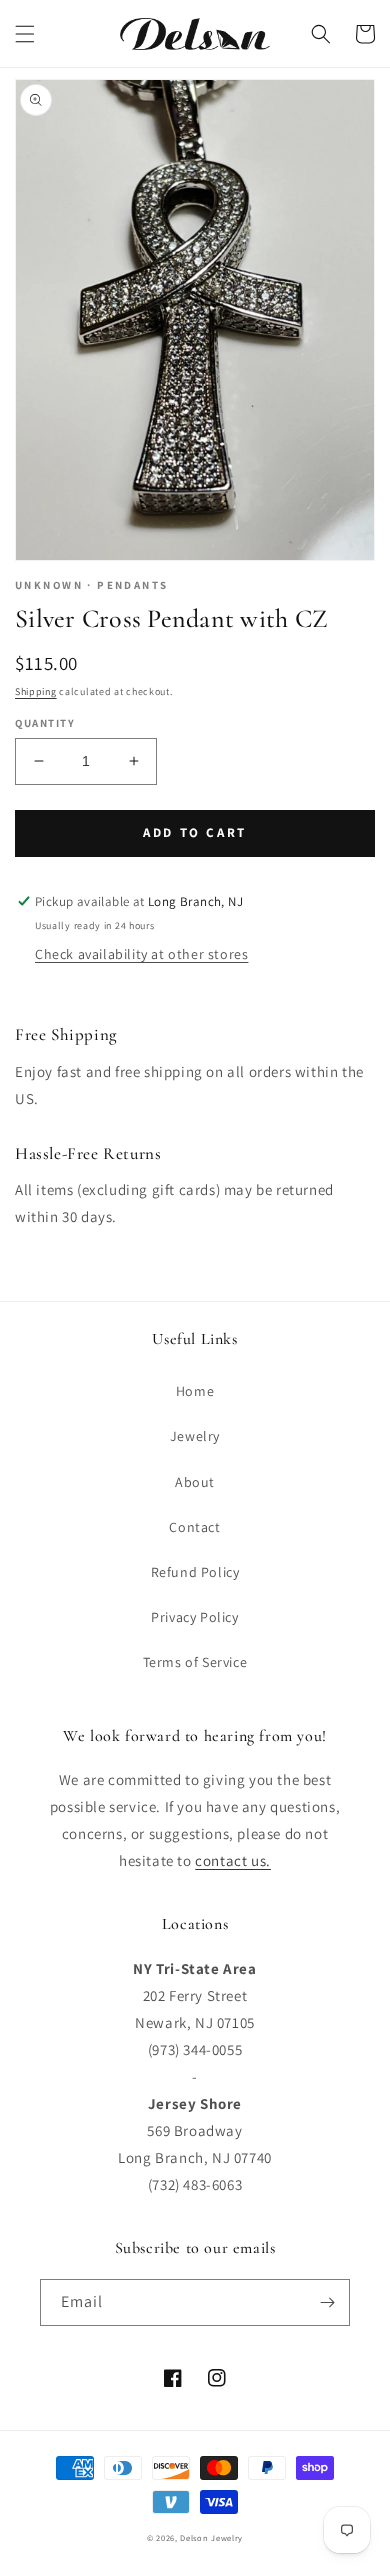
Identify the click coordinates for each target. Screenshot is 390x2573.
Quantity (45, 723)
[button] (25, 34)
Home (195, 1391)
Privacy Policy (194, 1617)
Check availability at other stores (141, 954)
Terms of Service (195, 1662)
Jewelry (195, 1436)
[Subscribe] (327, 2302)
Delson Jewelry (211, 2537)
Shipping (36, 691)
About (195, 1482)
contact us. (233, 1860)
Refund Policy (195, 1572)
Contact (194, 1527)
